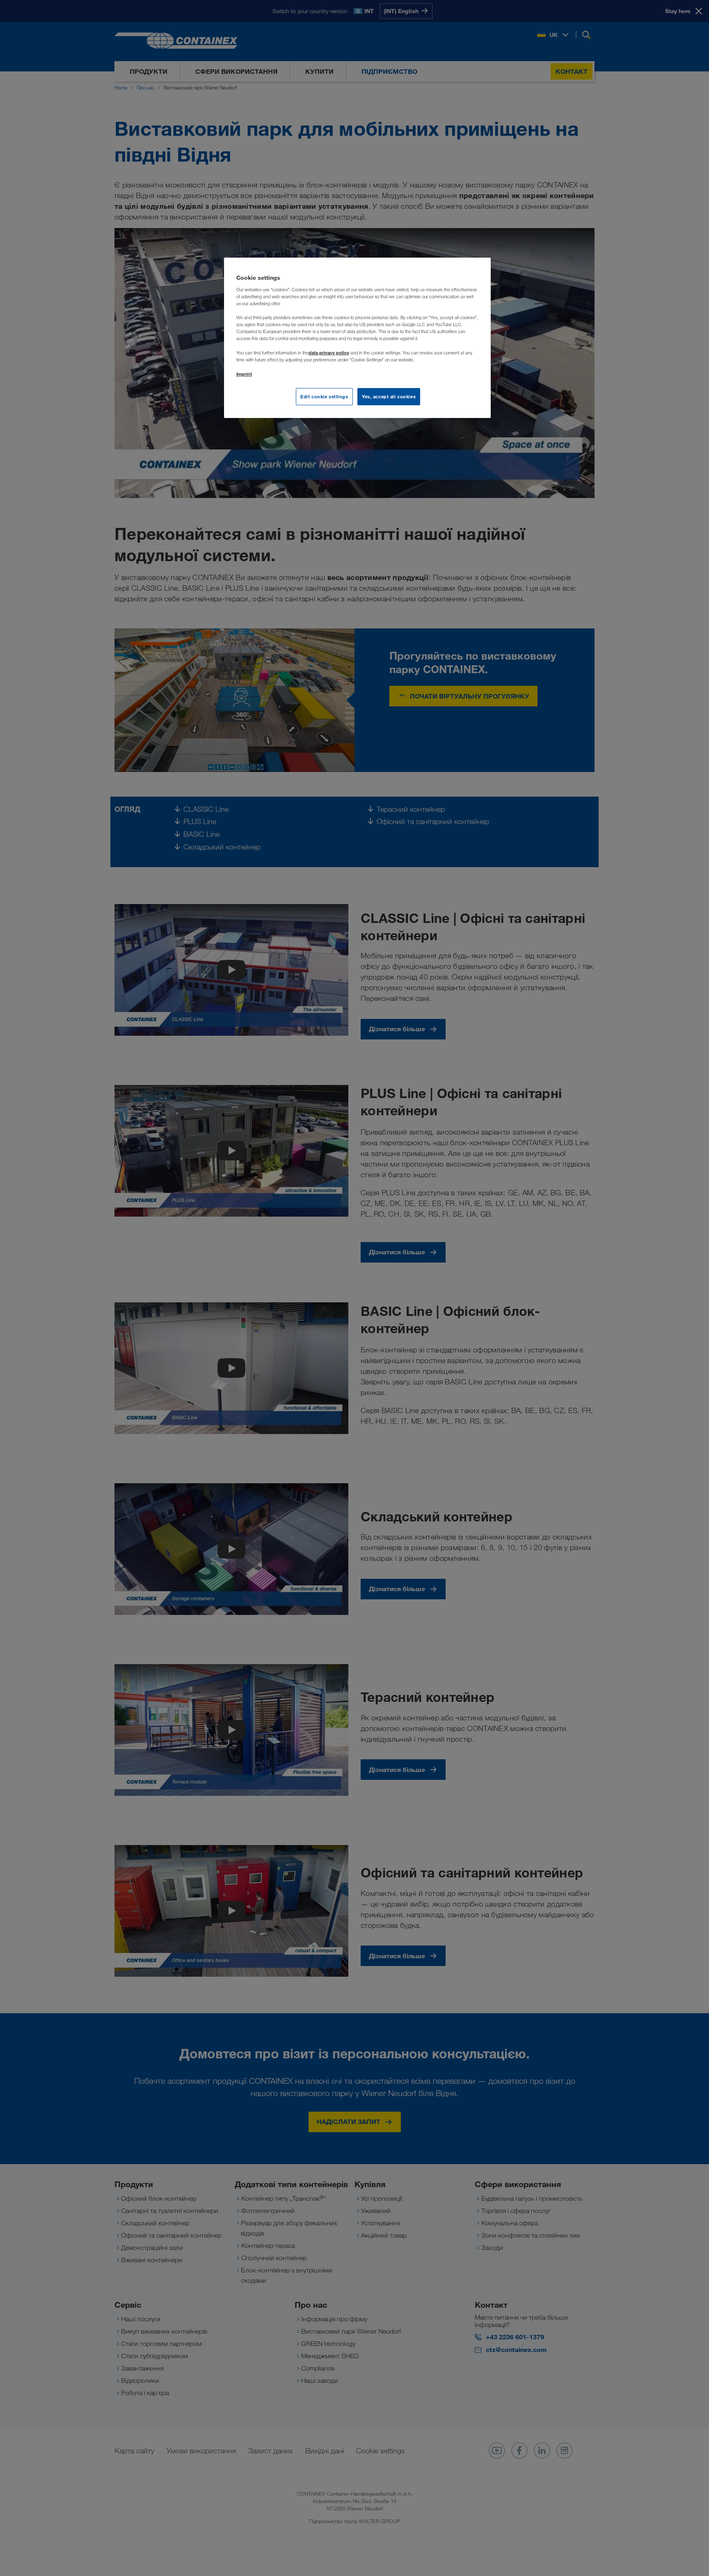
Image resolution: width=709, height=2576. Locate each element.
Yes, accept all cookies (389, 396)
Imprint (244, 374)
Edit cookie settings (324, 396)
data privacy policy (329, 353)
